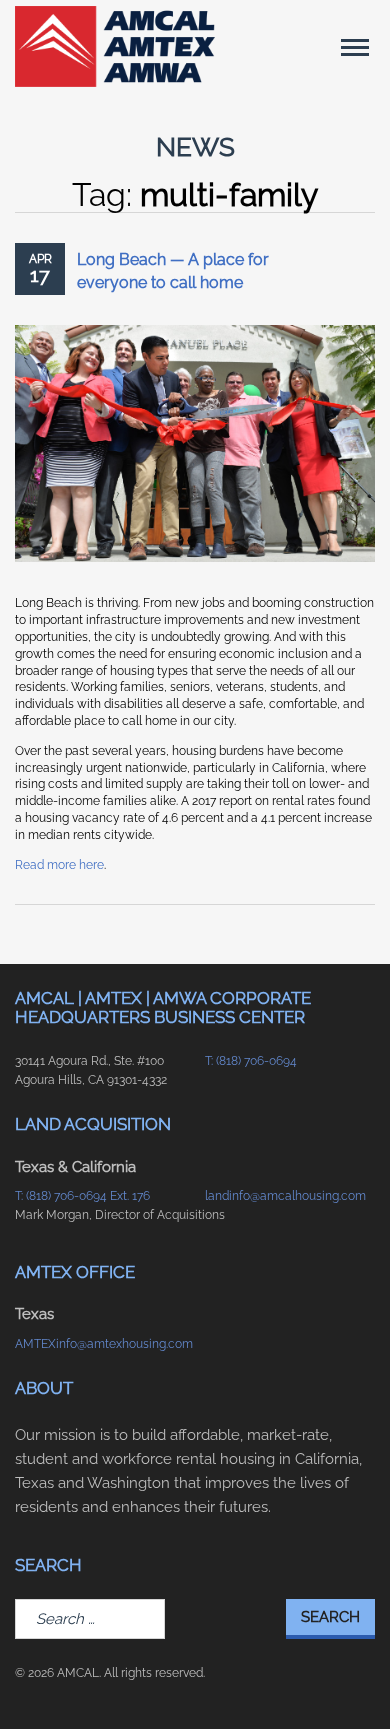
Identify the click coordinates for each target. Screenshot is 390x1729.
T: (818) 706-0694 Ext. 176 (82, 1196)
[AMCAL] (115, 46)
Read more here (59, 865)
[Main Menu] (355, 47)
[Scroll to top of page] (351, 1682)
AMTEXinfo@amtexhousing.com (100, 1344)
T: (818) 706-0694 (251, 1061)
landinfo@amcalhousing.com (285, 1196)
